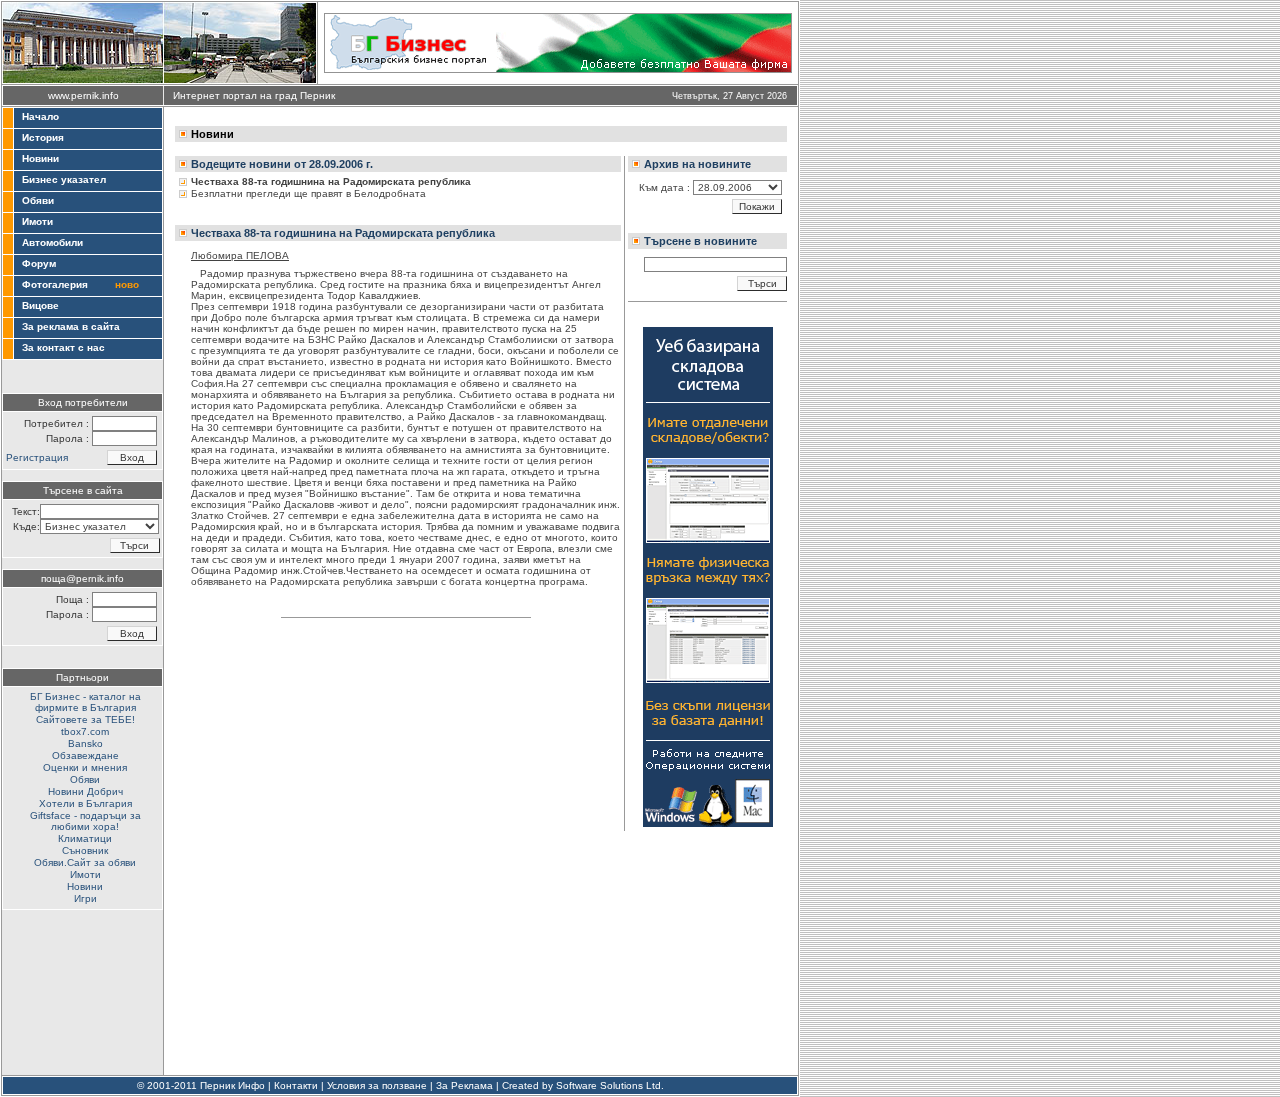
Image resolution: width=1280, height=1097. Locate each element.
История (43, 137)
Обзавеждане (85, 755)
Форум (39, 263)
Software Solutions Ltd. (610, 1085)
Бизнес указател (64, 179)
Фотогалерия (55, 284)
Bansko (85, 743)
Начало (40, 116)
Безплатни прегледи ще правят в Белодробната (308, 193)
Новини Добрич (85, 791)
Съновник (85, 850)
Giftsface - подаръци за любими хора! (85, 821)
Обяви (38, 200)
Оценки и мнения (85, 767)
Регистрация (37, 457)
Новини (40, 158)
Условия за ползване (377, 1085)
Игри (85, 898)
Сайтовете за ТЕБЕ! (85, 719)
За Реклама (464, 1085)
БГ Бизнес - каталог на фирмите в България (85, 702)
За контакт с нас (63, 347)
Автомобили (52, 242)
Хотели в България (85, 803)
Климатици (85, 838)
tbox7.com (85, 731)
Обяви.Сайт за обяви (85, 862)
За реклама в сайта (71, 326)
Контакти (296, 1085)
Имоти (37, 221)
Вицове (40, 305)
